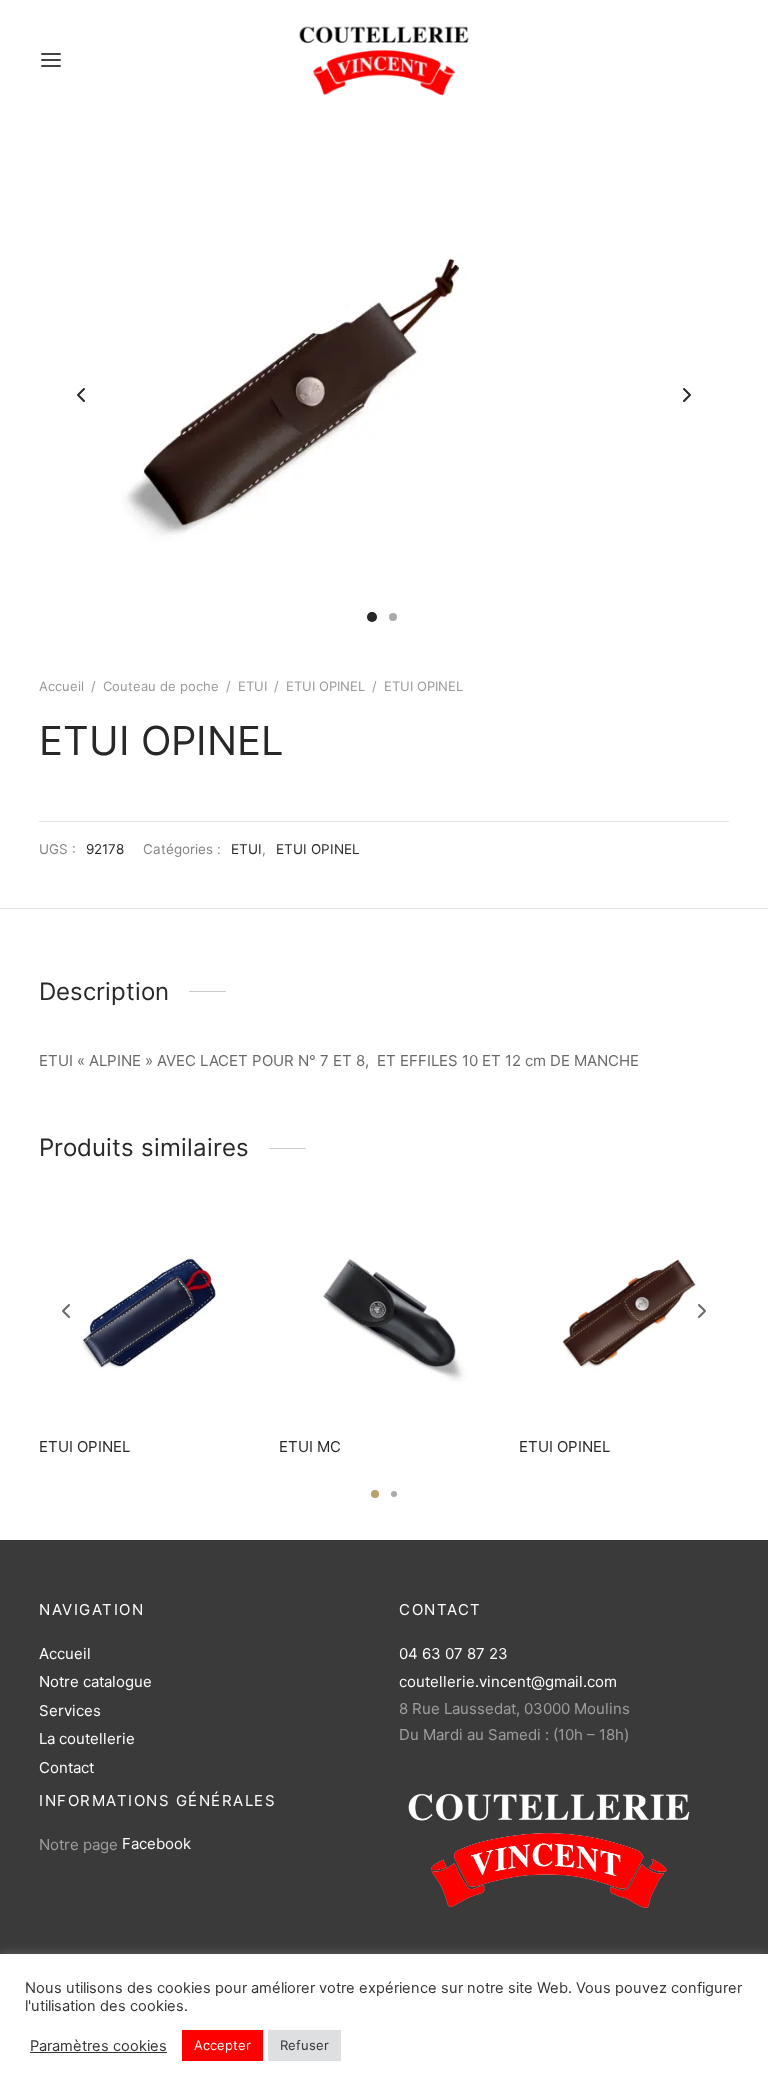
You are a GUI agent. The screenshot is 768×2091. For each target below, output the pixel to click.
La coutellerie (87, 1738)
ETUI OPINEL (325, 686)
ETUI (252, 686)
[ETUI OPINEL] (144, 1314)
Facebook (156, 1843)
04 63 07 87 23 (453, 1653)
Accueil (61, 686)
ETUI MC (310, 1446)
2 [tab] (394, 1494)
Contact (66, 1767)
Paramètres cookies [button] (98, 2046)
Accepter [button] (222, 2045)
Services (70, 1710)
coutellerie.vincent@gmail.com (508, 1681)
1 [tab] (375, 1494)
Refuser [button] (304, 2045)
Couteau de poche (161, 686)
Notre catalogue (95, 1681)
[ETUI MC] (384, 1314)
